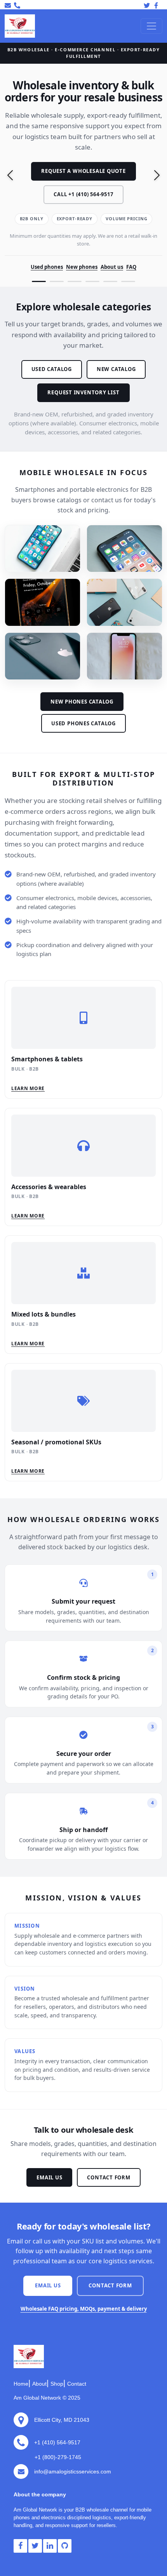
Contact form (109, 2177)
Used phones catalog (83, 723)
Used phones (47, 267)
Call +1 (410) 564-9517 (83, 194)
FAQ (131, 267)
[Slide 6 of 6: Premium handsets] (128, 281)
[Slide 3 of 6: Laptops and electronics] (75, 281)
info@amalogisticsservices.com (73, 2471)
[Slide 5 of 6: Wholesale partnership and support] (110, 281)
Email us (49, 2177)
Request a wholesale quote (83, 171)
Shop (57, 2384)
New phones (82, 267)
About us (112, 267)
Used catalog (52, 369)
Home (21, 2384)
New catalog (116, 369)
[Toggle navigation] (151, 26)
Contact (77, 2384)
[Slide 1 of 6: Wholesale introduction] (39, 281)
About (39, 2384)
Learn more (28, 1088)
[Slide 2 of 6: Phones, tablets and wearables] (57, 281)
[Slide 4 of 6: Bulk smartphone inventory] (92, 281)
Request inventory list (83, 392)
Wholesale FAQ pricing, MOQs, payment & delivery (84, 2309)
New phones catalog (82, 702)
